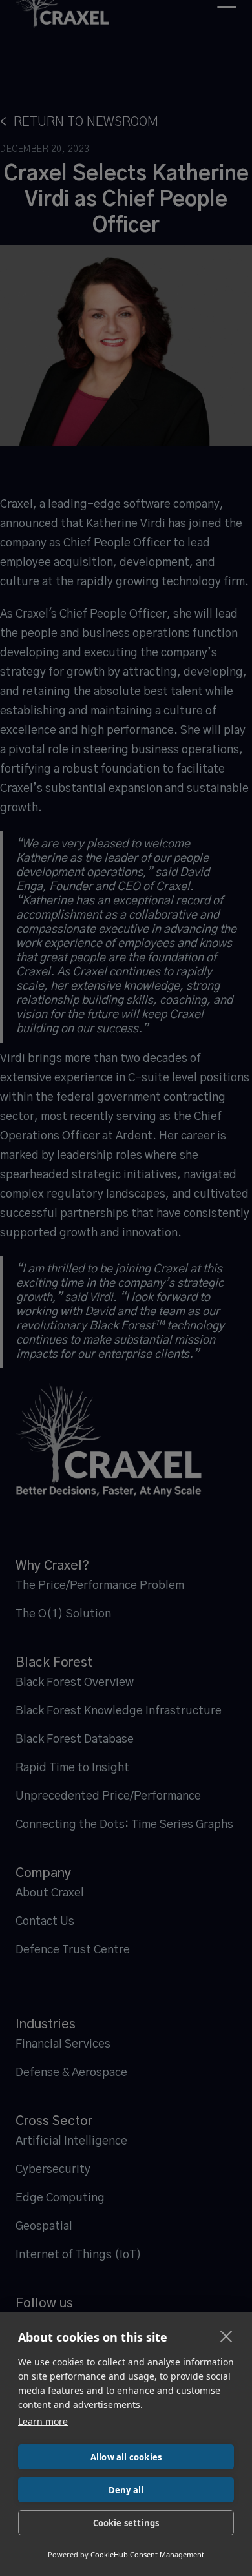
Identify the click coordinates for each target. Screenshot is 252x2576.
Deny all (126, 2490)
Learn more (43, 2421)
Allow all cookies (126, 2457)
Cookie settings (126, 2523)
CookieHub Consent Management (147, 2554)
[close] (226, 2336)
